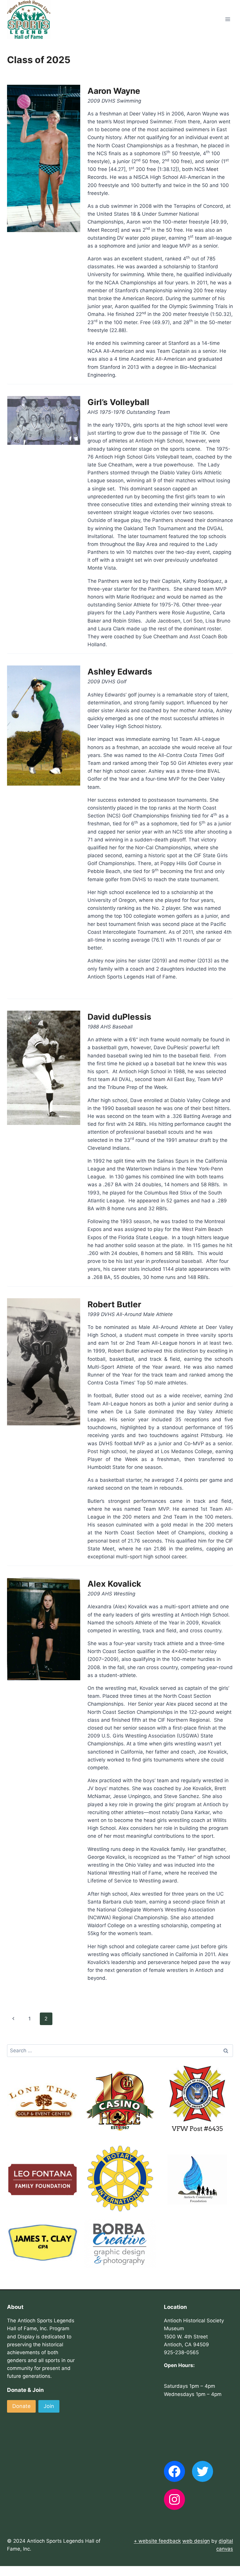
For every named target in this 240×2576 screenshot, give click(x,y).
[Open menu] (228, 19)
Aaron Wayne (114, 91)
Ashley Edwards (120, 672)
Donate (21, 2406)
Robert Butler (114, 1304)
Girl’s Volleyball (118, 402)
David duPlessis (119, 1017)
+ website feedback (157, 2541)
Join (49, 2406)
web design (196, 2541)
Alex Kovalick (114, 1584)
